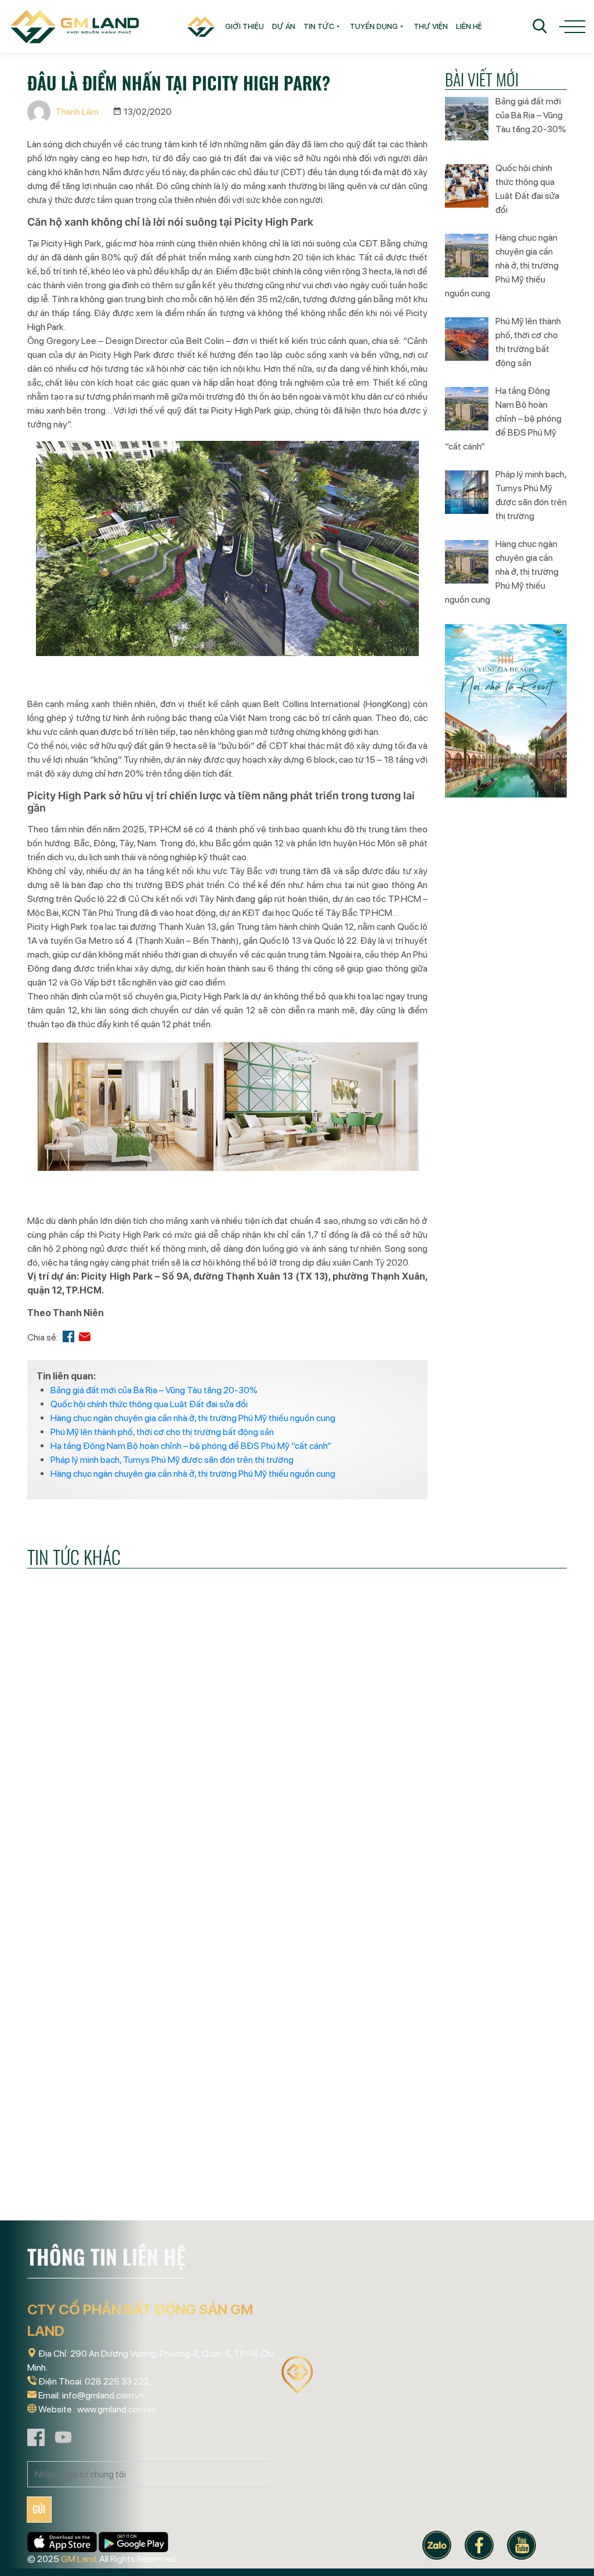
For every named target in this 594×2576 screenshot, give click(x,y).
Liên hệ (469, 26)
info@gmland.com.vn (103, 2395)
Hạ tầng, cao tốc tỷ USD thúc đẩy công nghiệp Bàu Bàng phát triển (482, 2209)
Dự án (284, 26)
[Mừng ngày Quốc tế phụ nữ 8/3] (111, 2104)
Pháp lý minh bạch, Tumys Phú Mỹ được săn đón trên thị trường (172, 1460)
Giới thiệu (245, 26)
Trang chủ (199, 26)
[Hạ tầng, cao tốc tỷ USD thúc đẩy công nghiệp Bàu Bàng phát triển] (483, 2104)
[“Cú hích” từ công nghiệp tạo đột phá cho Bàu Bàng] (297, 2104)
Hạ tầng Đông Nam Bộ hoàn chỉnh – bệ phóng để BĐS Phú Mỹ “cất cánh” (191, 1446)
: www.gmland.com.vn (115, 2409)
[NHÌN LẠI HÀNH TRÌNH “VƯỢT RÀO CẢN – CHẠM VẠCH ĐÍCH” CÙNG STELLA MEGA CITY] (111, 1801)
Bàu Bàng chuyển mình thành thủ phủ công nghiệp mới (287, 1897)
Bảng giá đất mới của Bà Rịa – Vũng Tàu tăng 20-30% (154, 1390)
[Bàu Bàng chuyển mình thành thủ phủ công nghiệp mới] (297, 1801)
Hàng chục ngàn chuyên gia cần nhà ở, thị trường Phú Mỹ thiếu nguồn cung (193, 1418)
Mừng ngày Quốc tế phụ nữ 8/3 (104, 2192)
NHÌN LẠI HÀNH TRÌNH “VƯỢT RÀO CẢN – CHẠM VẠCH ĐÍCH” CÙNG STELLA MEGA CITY (104, 1906)
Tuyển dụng (374, 26)
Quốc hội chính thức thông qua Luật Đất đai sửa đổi (149, 1404)
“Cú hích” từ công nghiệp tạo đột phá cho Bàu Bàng (288, 2201)
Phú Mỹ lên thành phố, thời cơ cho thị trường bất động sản (162, 1432)
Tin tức (319, 26)
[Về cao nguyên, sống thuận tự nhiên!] (483, 1801)
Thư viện (431, 26)
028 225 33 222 (117, 2381)
